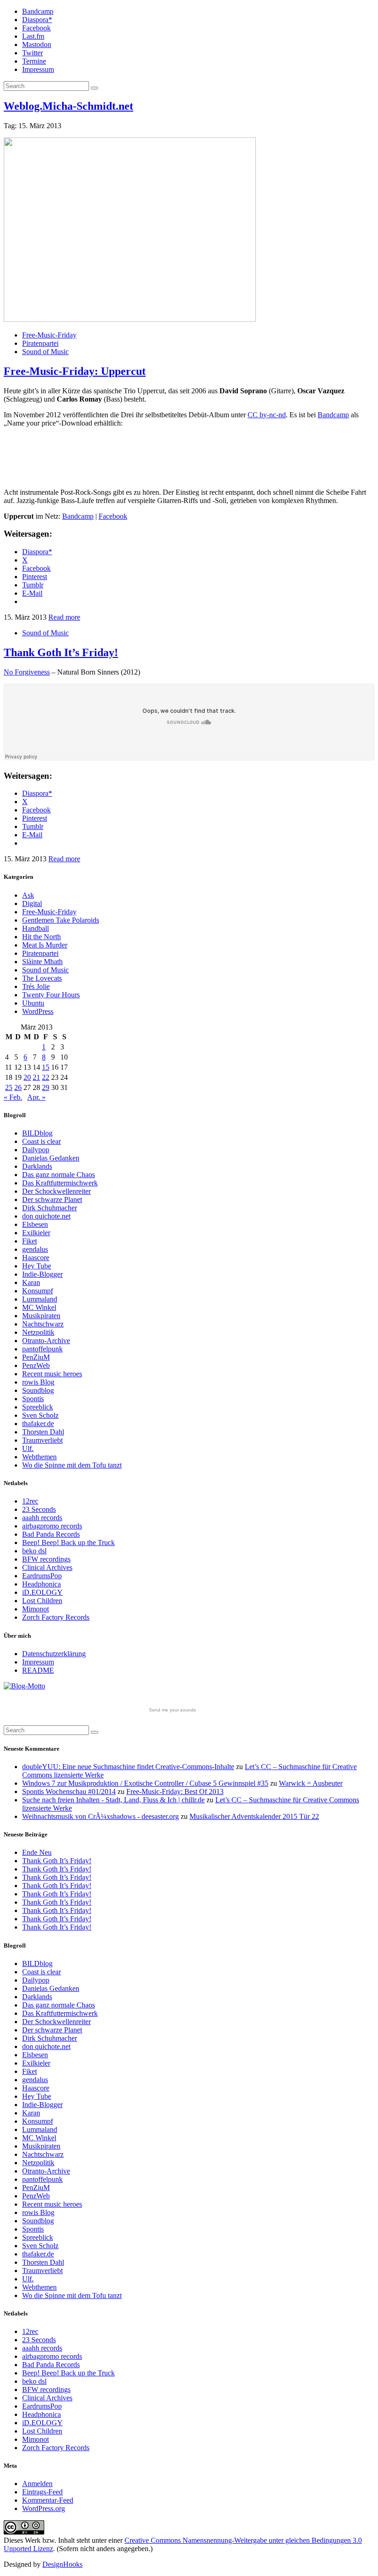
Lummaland (40, 1299)
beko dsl (34, 1551)
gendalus (35, 1249)
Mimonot (35, 1609)
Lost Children (42, 1601)
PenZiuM (36, 1357)
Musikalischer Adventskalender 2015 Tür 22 (254, 1816)
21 (36, 1077)
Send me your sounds (172, 1710)
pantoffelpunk (42, 1349)
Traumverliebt (42, 1440)
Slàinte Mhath (42, 962)
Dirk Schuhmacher (50, 1208)
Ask (28, 895)
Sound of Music (45, 352)
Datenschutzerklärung (54, 1654)
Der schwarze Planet (52, 1199)
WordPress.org (44, 2508)
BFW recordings (46, 1559)
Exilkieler (36, 1233)
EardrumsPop (42, 1576)
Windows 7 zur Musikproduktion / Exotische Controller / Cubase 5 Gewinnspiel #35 (145, 1783)
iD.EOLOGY (42, 1592)
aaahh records (42, 1518)
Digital (32, 903)
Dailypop (36, 1150)
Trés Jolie (36, 986)
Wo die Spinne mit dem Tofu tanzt (72, 1465)
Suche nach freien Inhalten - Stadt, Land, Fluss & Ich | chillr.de (113, 1800)
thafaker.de (38, 1424)
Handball (35, 928)
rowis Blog (38, 1382)
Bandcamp (38, 11)
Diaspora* (37, 20)
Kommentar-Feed (48, 2500)
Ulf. (28, 1448)
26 (18, 1087)
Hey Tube (37, 1266)
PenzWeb (36, 1365)
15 (46, 1067)
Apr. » (36, 1097)
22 (46, 1077)
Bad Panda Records (51, 1534)
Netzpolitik (38, 1332)
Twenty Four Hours (51, 995)
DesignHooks (62, 2564)
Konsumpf (38, 1291)
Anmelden (37, 2484)
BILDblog (37, 1133)
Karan (31, 1282)
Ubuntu (33, 1003)
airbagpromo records (52, 1526)
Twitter (32, 53)
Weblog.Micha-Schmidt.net (68, 106)
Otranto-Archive (46, 1341)
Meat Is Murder (45, 945)
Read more (64, 617)
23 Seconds (39, 1509)
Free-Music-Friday (49, 335)
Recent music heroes (52, 1374)
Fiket (30, 1241)
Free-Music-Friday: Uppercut (75, 371)
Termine (34, 61)
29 (46, 1087)
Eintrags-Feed (42, 2492)
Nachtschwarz (43, 1324)
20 (27, 1077)
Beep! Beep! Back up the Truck (68, 1543)
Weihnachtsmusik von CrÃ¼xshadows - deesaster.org (100, 1816)
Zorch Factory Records (56, 1617)
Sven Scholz (40, 1415)
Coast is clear (41, 1141)
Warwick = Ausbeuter (311, 1783)
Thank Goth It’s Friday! (61, 652)
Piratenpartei (40, 343)
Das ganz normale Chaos (59, 1175)
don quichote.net (46, 1216)
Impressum (38, 69)
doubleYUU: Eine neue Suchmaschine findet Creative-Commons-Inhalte (128, 1767)
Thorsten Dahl (43, 1432)
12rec (30, 1501)
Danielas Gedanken (51, 1158)
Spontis (33, 1399)
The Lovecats (42, 978)
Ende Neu (37, 1852)
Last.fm (33, 36)
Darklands (37, 1166)
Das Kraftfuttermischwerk (60, 1183)
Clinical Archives (47, 1567)
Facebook (36, 28)
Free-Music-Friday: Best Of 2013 (175, 1791)
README (38, 1670)
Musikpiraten (41, 1316)
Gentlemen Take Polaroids (61, 920)
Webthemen (39, 1457)
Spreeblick (38, 1407)
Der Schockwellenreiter (56, 1191)
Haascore (36, 1258)
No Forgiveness (27, 672)
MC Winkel (39, 1307)
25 (9, 1087)
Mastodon (37, 44)
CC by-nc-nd (267, 415)
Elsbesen (35, 1224)
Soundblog (38, 1390)
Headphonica (41, 1584)
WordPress (38, 1011)
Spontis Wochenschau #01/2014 (69, 1791)
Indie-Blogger (42, 1274)
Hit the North (41, 937)
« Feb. (13, 1097)
